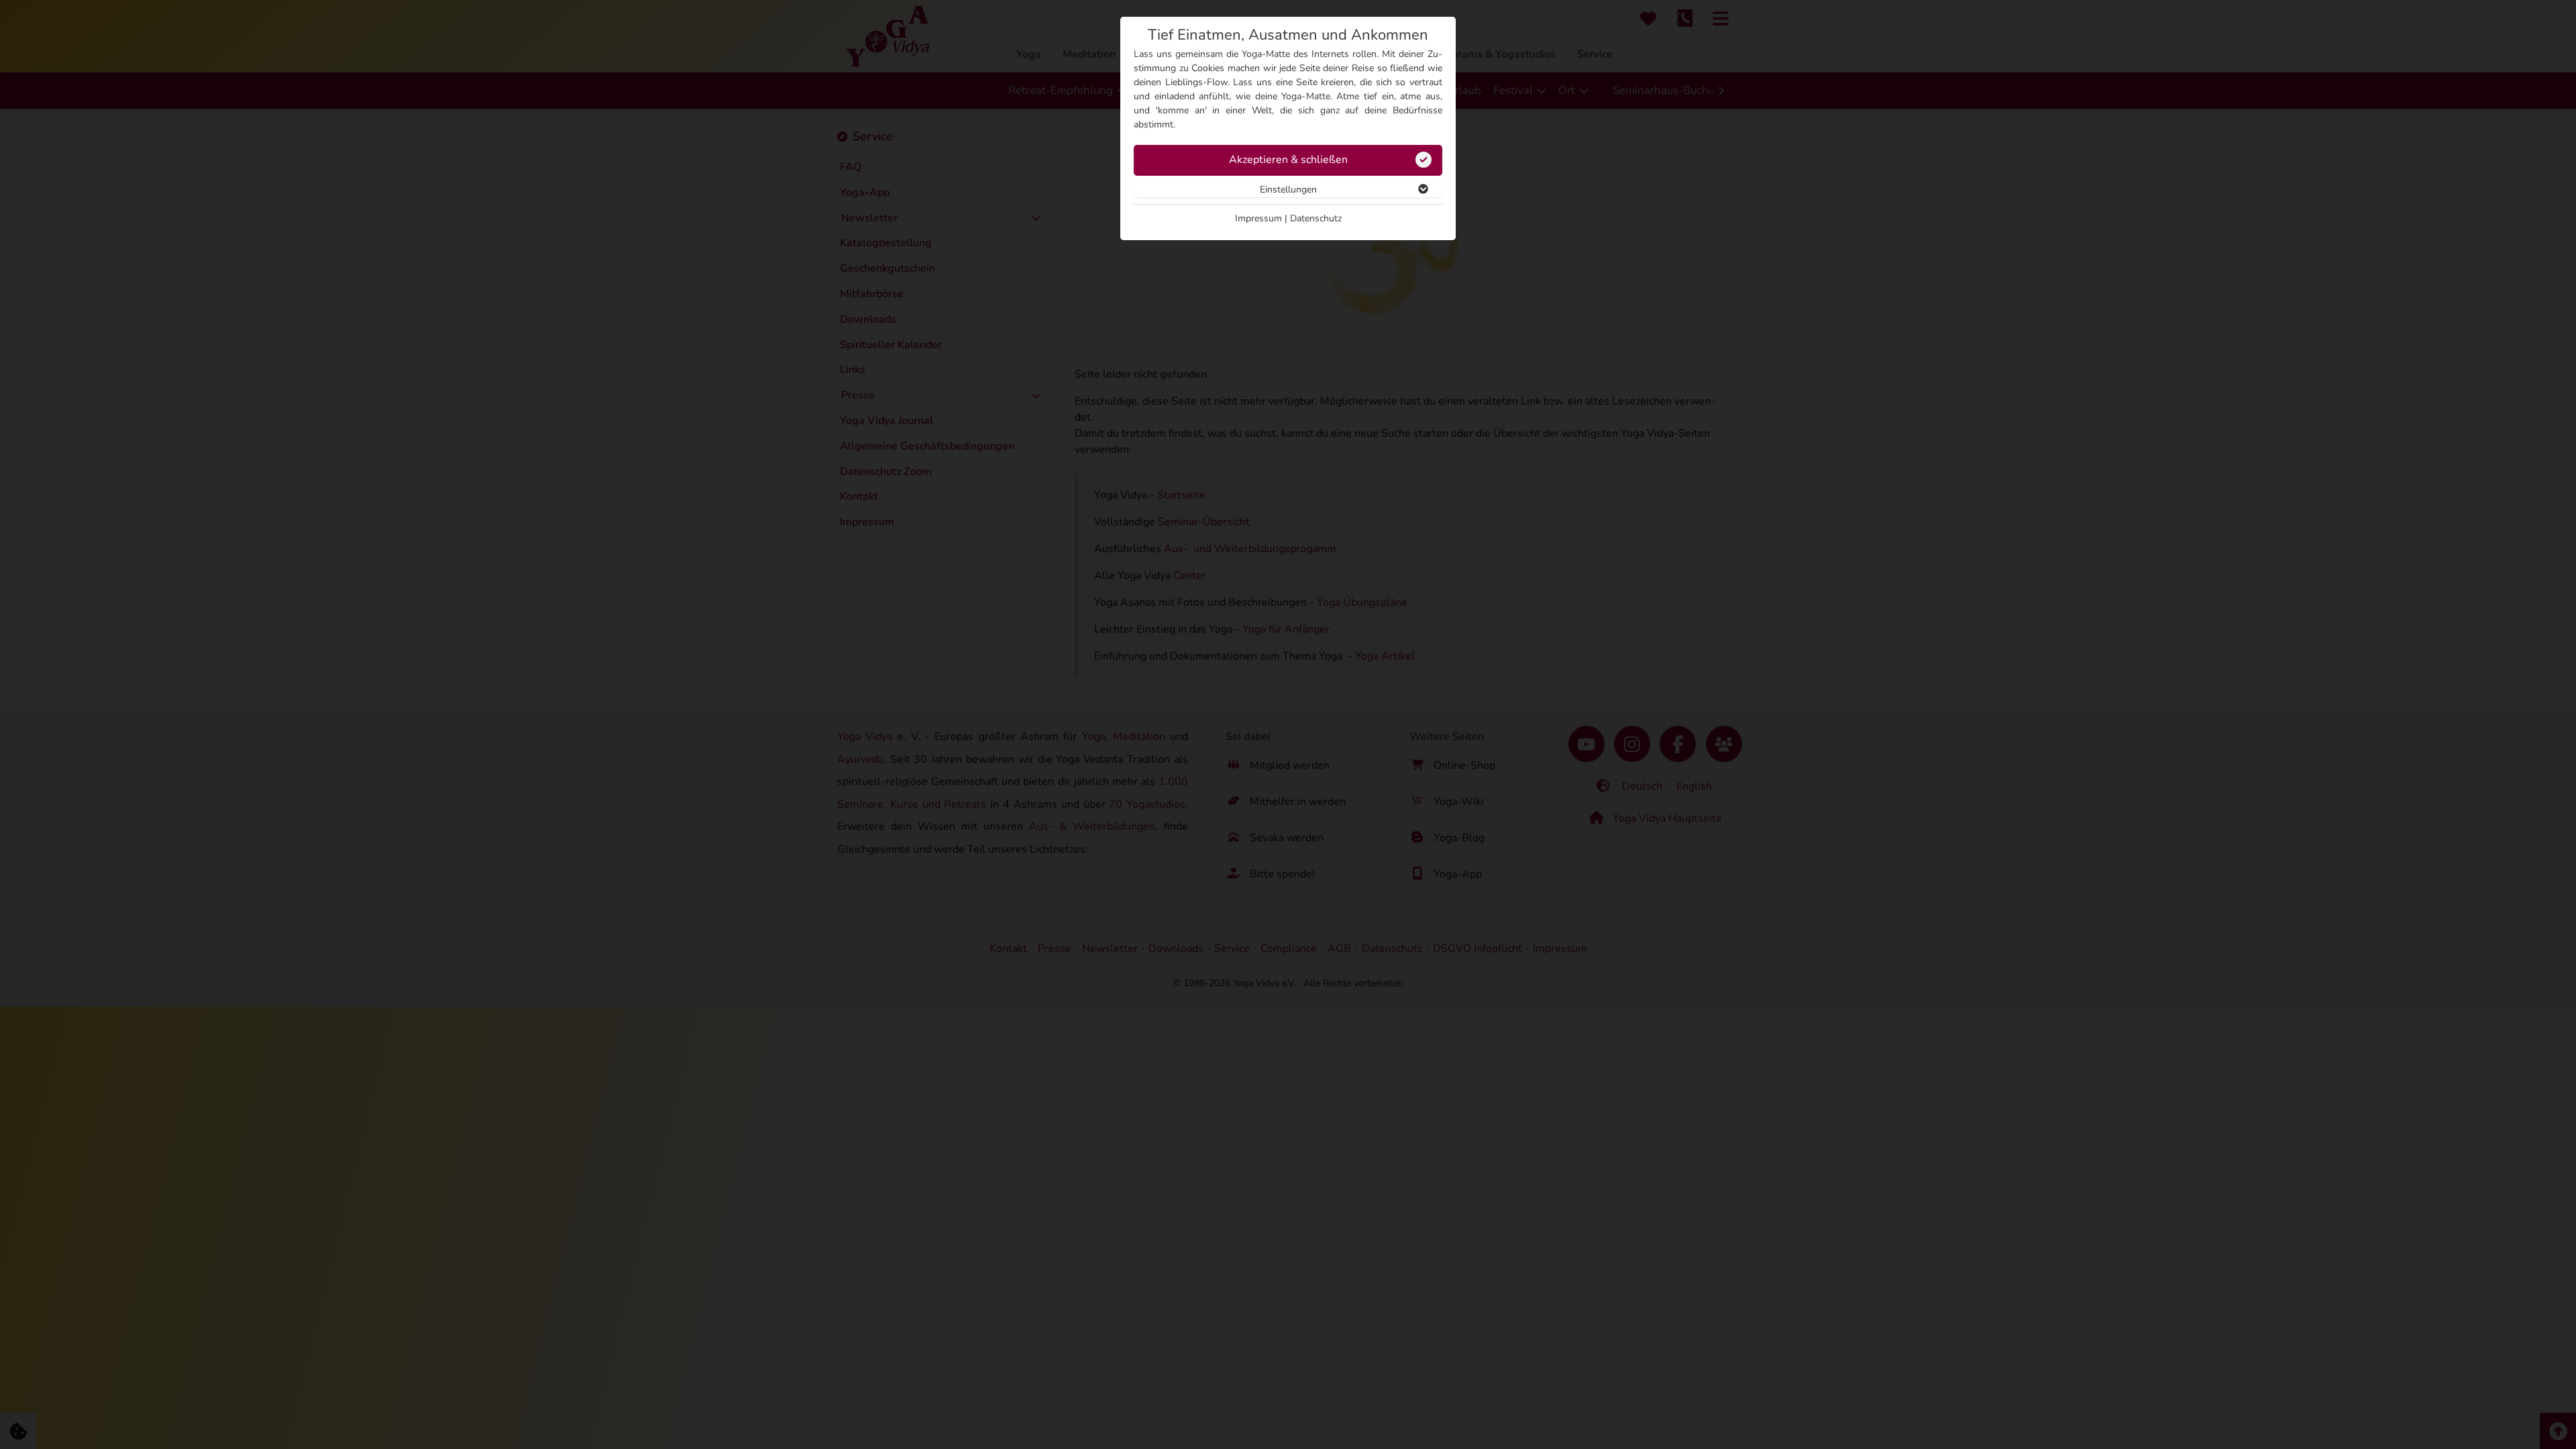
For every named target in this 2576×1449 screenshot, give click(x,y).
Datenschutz (1316, 218)
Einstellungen (1288, 190)
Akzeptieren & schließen (1288, 160)
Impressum (1258, 218)
